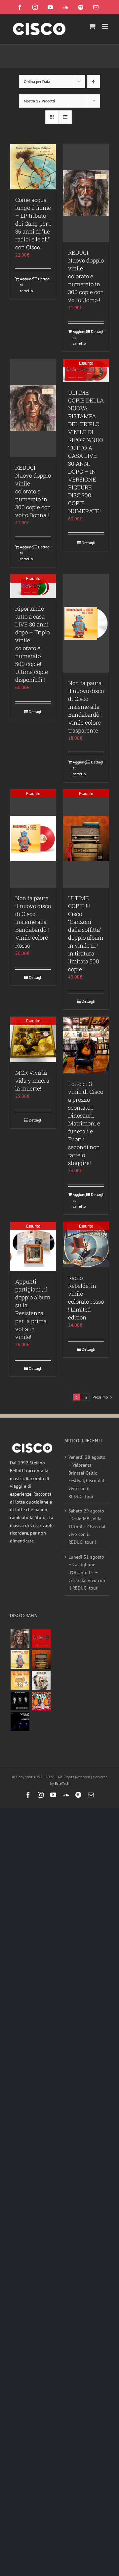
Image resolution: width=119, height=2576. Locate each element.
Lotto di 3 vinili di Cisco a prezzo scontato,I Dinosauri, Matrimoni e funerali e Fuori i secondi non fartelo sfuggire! (86, 1123)
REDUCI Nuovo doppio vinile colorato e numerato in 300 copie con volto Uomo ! (86, 276)
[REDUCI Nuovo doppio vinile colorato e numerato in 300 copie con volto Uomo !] (86, 193)
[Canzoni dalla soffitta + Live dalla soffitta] (41, 1660)
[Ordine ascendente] (94, 82)
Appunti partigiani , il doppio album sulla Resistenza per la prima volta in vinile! (33, 1309)
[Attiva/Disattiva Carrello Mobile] (92, 26)
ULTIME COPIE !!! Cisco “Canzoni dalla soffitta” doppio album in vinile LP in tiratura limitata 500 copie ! (86, 934)
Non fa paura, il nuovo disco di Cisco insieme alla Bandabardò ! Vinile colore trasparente (86, 707)
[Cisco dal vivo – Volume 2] (20, 1722)
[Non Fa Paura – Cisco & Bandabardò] (20, 1660)
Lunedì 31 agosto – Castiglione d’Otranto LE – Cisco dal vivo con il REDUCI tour (87, 1573)
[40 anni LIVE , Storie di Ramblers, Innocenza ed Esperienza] (20, 1680)
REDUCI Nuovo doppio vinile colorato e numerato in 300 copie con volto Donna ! (33, 491)
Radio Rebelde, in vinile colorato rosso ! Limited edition (86, 1298)
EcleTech (62, 1783)
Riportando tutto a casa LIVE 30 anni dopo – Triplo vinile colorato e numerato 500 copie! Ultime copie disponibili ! (32, 644)
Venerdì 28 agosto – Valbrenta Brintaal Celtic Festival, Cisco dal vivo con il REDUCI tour (87, 1477)
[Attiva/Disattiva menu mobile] (106, 26)
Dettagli (44, 279)
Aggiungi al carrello (26, 285)
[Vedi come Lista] (65, 117)
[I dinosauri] (20, 1701)
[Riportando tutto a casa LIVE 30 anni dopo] (41, 1639)
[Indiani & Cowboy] (41, 1680)
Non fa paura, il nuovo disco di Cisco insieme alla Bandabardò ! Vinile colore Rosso (33, 922)
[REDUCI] (20, 1639)
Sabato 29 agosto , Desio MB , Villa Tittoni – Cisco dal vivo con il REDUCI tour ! (87, 1526)
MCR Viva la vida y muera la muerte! (32, 1080)
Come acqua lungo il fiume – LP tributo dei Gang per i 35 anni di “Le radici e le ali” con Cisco (33, 223)
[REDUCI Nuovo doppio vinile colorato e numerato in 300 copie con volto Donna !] (33, 408)
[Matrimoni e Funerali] (41, 1701)
